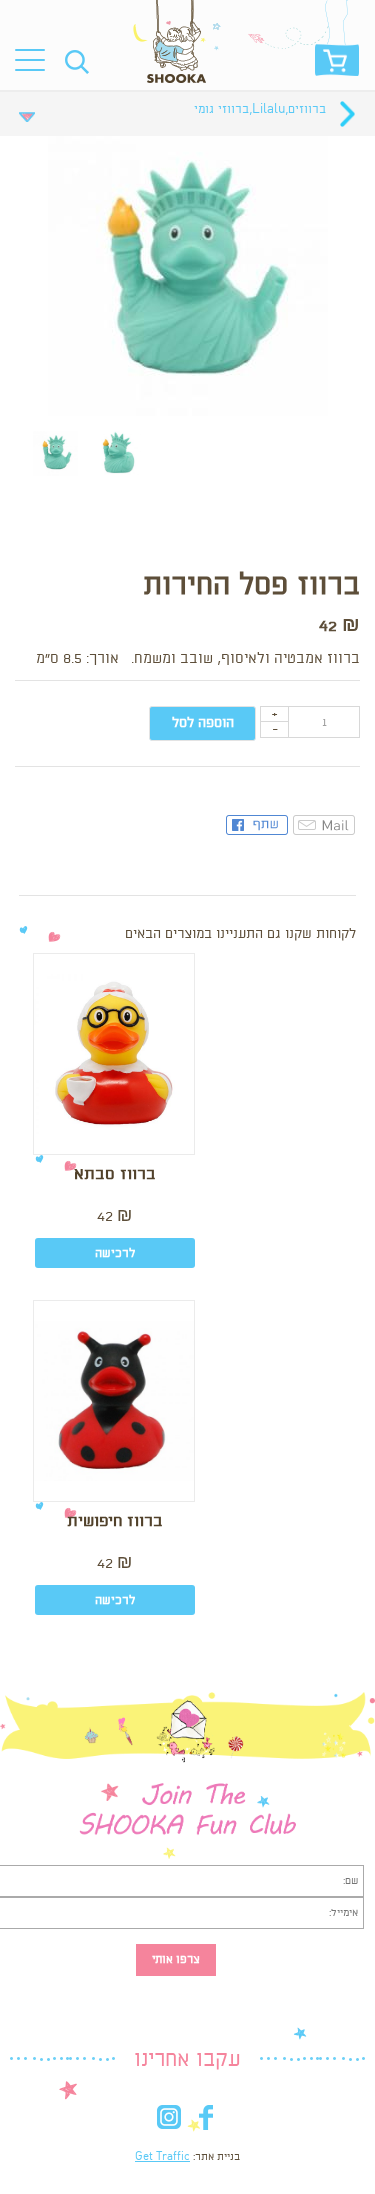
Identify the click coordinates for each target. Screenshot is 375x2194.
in (169, 2121)
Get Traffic (162, 2157)
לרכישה (115, 1253)
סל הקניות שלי (337, 65)
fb (206, 2121)
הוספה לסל (203, 723)
